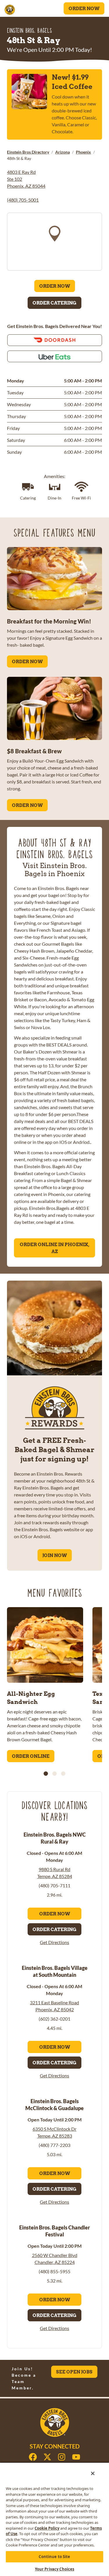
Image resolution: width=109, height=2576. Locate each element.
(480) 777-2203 (54, 2145)
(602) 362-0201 (54, 2019)
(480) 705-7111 (54, 1885)
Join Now (55, 1555)
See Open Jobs (74, 2372)
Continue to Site (54, 2557)
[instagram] (62, 2457)
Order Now (84, 8)
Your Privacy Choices (55, 2569)
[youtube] (76, 2457)
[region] (54, 242)
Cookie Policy (47, 2528)
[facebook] (33, 2457)
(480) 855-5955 (54, 2271)
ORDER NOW (27, 661)
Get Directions (54, 1942)
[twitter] (47, 2457)
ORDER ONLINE (31, 1756)
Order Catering (54, 303)
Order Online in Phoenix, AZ (54, 1248)
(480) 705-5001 (23, 200)
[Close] (93, 2473)
